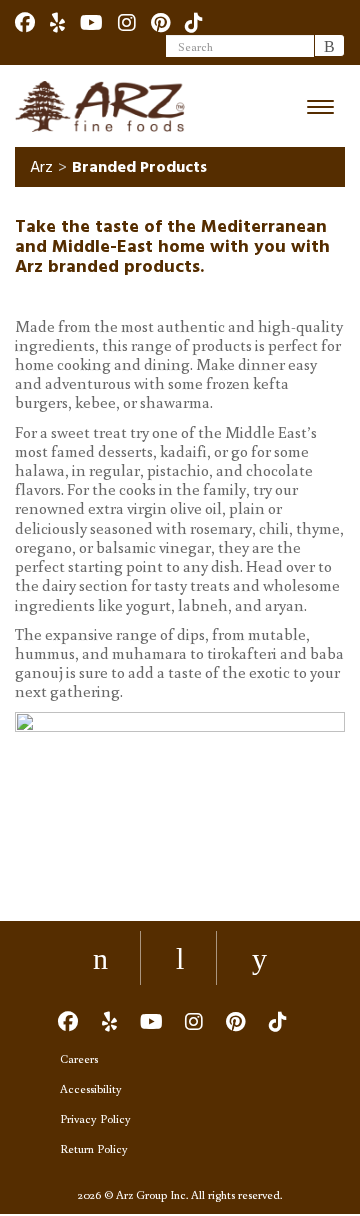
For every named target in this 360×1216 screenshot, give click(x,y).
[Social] (25, 22)
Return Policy (94, 1148)
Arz (41, 167)
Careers (79, 1058)
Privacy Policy (95, 1118)
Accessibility (91, 1088)
